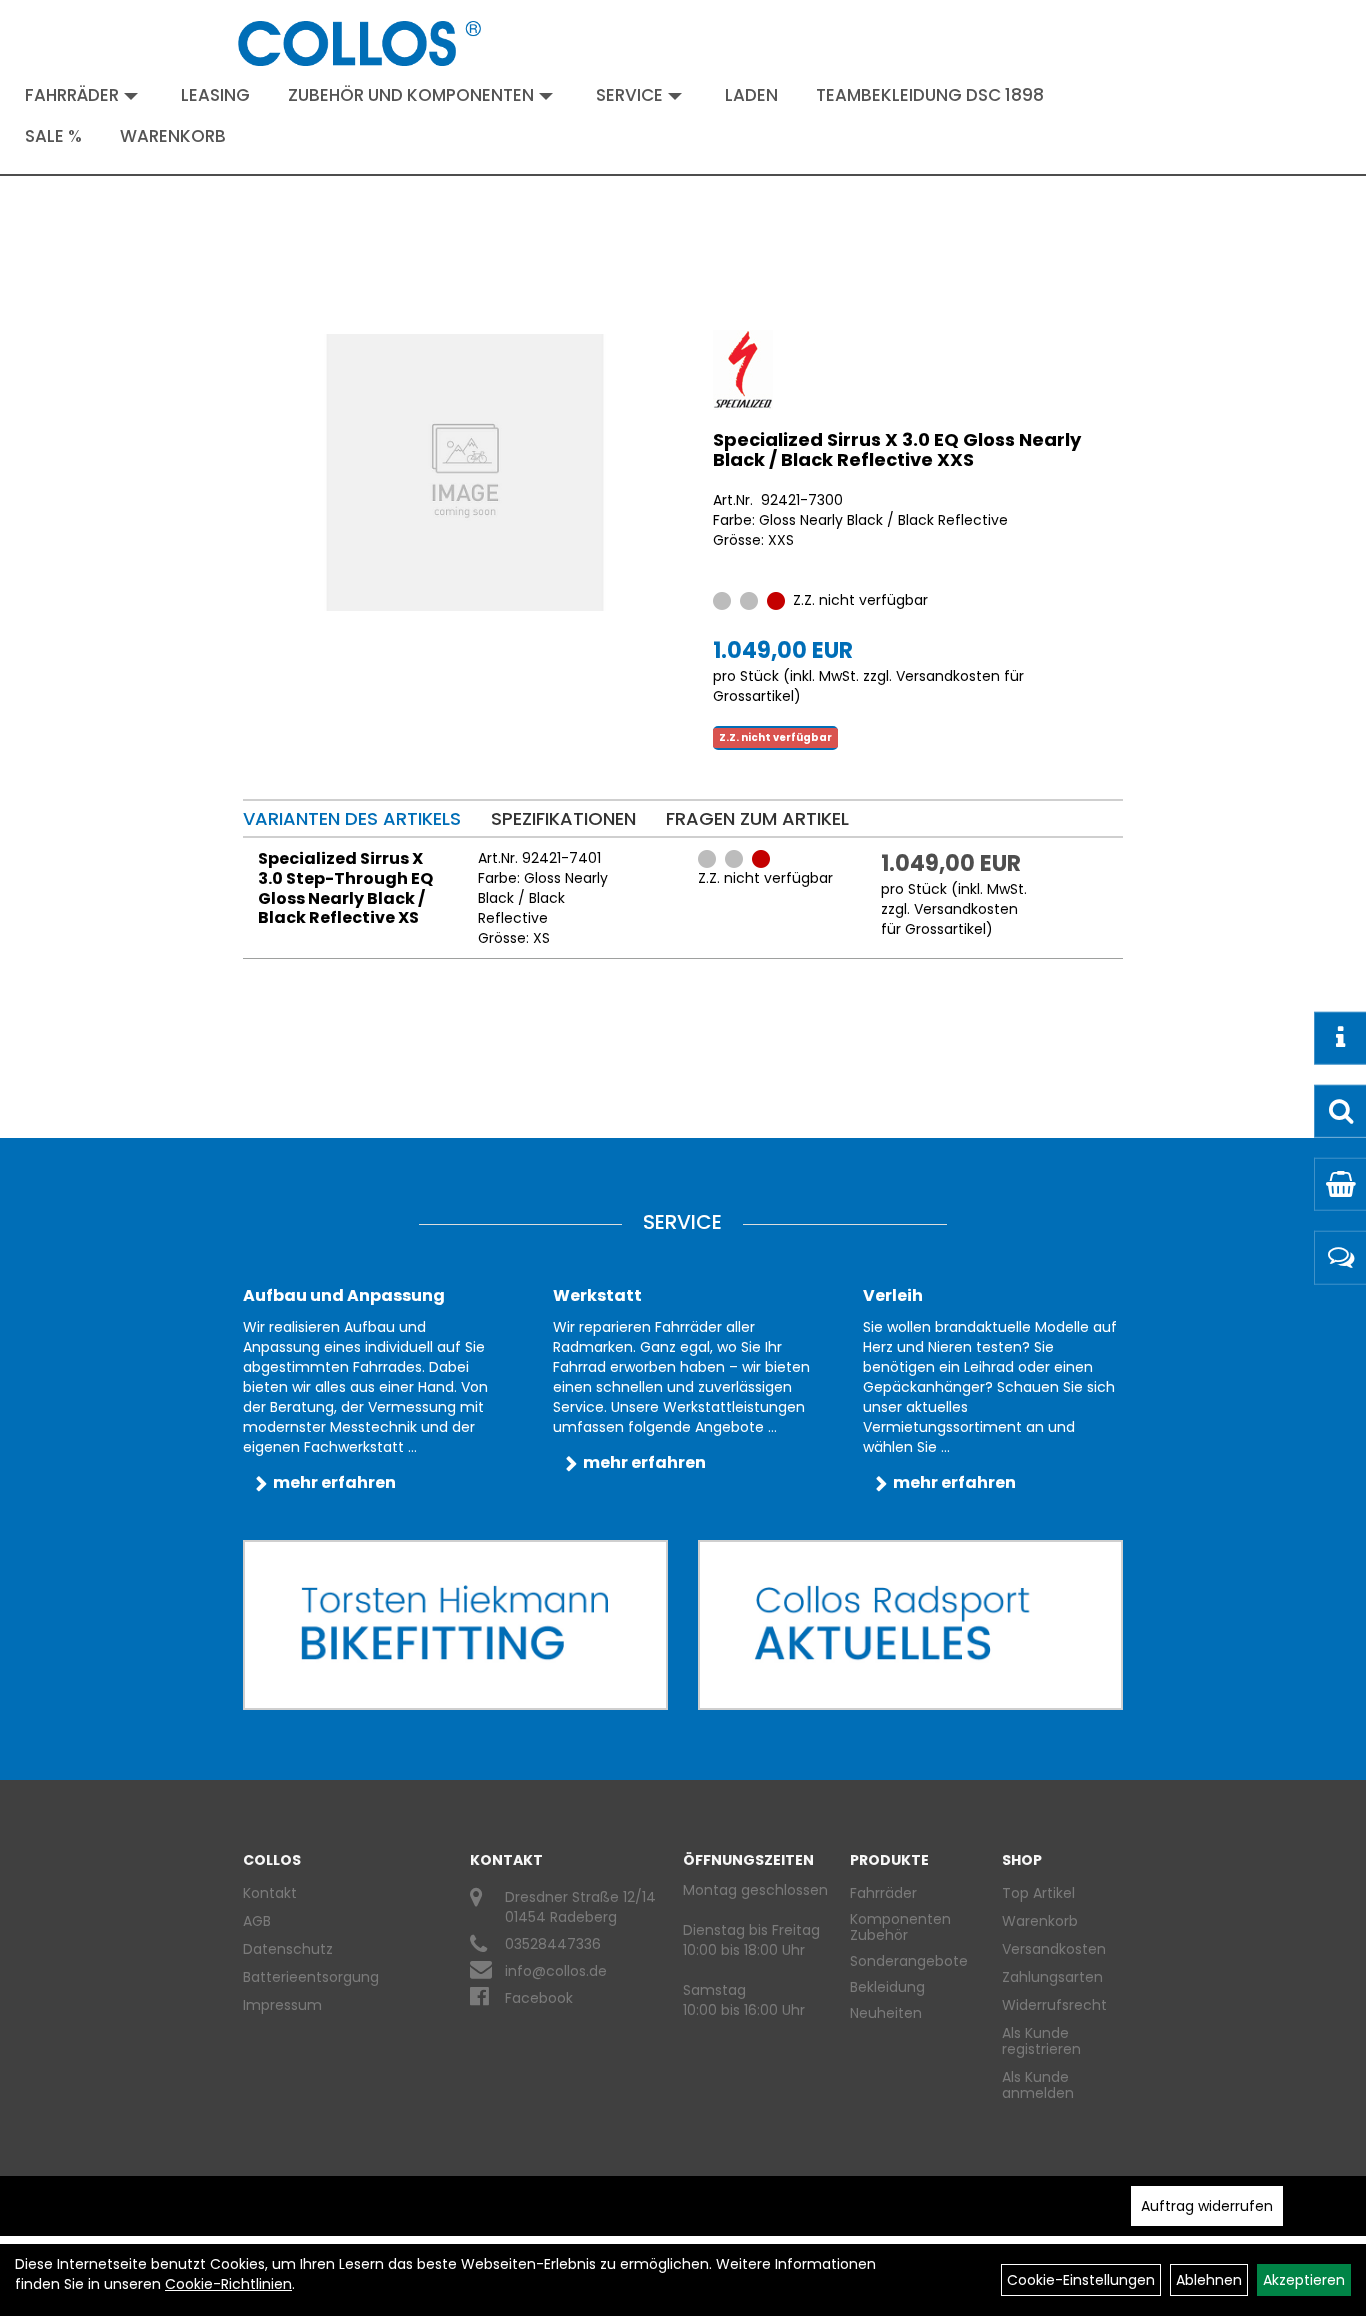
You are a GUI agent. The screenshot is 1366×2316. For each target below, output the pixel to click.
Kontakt (270, 1893)
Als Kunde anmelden (1038, 2085)
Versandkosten (1054, 1949)
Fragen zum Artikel (757, 818)
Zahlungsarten (1052, 1977)
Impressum (282, 2005)
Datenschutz (288, 1949)
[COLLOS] (360, 43)
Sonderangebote (909, 1961)
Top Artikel (1038, 1893)
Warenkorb (173, 136)
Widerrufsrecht (1054, 2005)
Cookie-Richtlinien (228, 2284)
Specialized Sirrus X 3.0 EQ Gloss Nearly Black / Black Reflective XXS (897, 449)
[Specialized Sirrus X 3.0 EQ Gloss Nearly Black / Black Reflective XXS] (465, 472)
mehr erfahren (334, 1482)
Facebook (539, 1998)
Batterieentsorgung (311, 1977)
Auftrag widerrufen (1207, 2206)
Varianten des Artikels (352, 818)
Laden (751, 95)
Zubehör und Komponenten (411, 95)
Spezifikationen (563, 818)
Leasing (215, 95)
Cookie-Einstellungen (1081, 2280)
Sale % (53, 136)
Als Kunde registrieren (1041, 2041)
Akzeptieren (1304, 2280)
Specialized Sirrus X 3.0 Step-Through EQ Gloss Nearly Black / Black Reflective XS (345, 888)
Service (629, 95)
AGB (257, 1921)
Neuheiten (886, 2013)
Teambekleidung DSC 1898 (930, 95)
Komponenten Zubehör (900, 1927)
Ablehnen (1209, 2280)
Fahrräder (72, 95)
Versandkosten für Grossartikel (949, 919)
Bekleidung (887, 1987)
